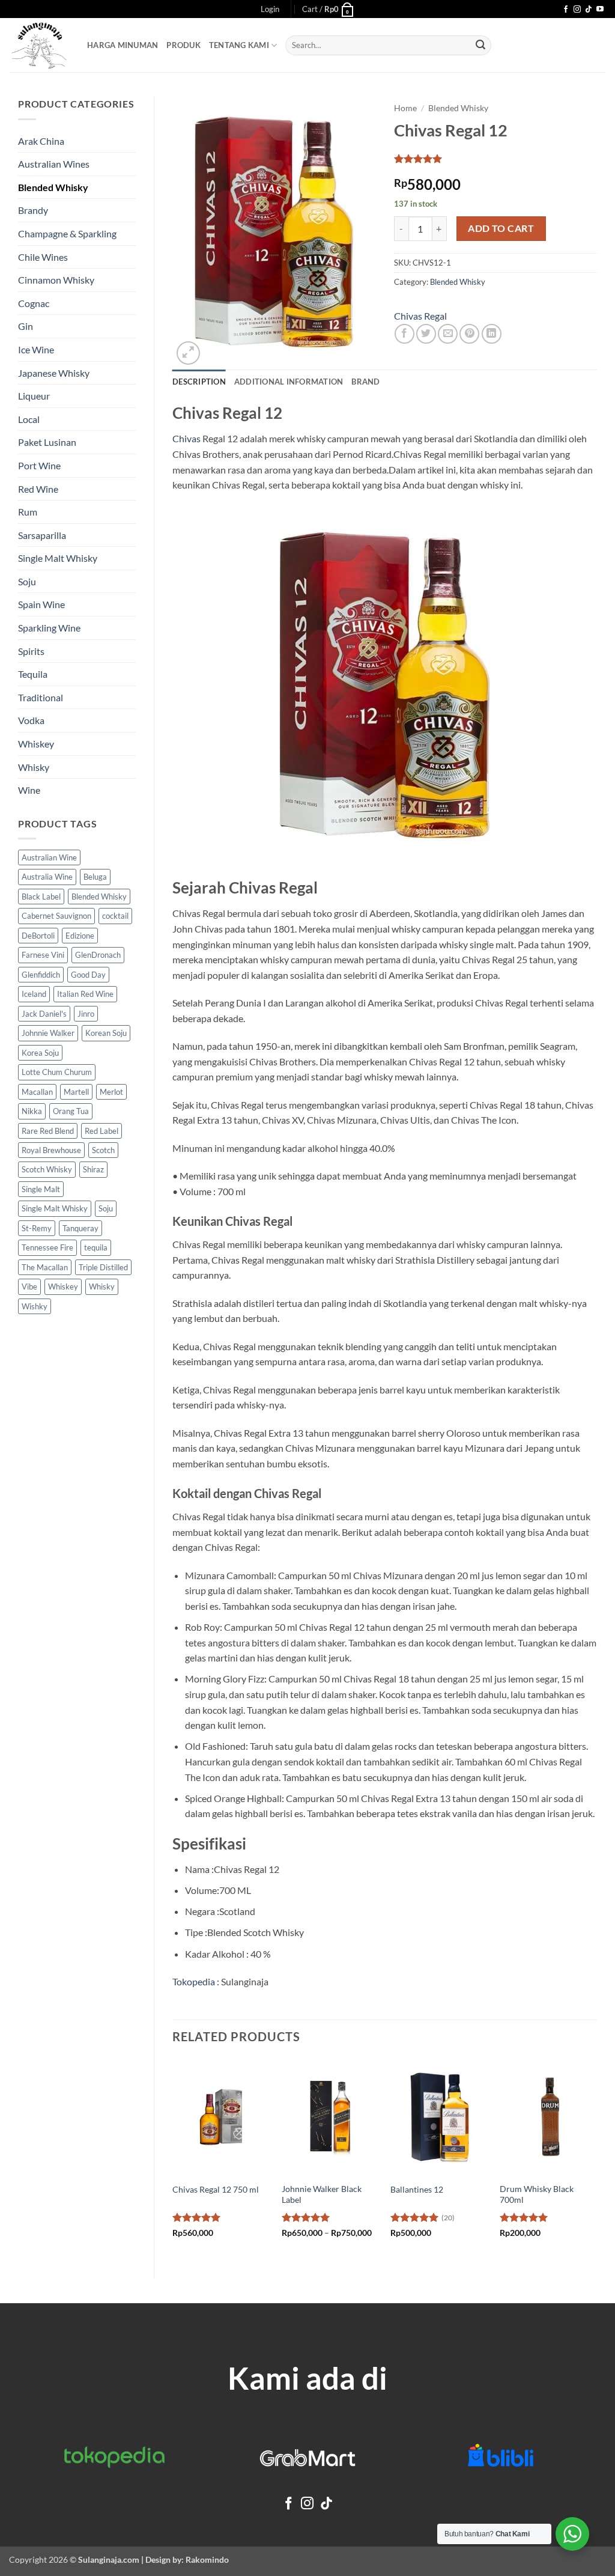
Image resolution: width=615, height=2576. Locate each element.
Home (405, 108)
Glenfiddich (41, 975)
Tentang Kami (239, 45)
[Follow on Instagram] (577, 10)
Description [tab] (199, 382)
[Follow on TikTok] (589, 10)
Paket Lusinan (47, 442)
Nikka (32, 1111)
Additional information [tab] (289, 382)
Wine (29, 790)
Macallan (37, 1092)
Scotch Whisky (47, 1169)
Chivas (186, 438)
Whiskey (36, 744)
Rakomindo (207, 2559)
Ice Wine (36, 349)
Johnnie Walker (48, 1033)
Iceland (34, 994)
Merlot (111, 1092)
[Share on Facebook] (404, 334)
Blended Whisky (53, 187)
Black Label (41, 897)
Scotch (103, 1150)
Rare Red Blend (48, 1131)
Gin (26, 326)
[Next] (596, 2159)
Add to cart (501, 228)
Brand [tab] (365, 382)
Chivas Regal (420, 316)
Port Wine (39, 465)
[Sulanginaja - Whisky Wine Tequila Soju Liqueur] (39, 45)
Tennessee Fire (47, 1247)
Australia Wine (47, 877)
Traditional (41, 697)
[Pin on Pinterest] (469, 334)
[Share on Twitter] (426, 334)
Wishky (35, 1306)
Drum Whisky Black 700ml (537, 2194)
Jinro (86, 1014)
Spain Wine (41, 604)
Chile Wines (43, 257)
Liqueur (34, 396)
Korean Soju (106, 1033)
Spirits (31, 651)
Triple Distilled (103, 1267)
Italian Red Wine (85, 994)
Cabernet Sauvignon (56, 916)
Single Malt (41, 1189)
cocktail (115, 916)
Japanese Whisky (54, 373)
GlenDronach (98, 955)
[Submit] (480, 46)
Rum (28, 512)
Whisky (34, 767)
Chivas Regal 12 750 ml (216, 2189)
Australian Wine (49, 857)
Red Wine (38, 489)
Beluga (95, 877)
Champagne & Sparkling (67, 233)
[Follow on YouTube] (600, 10)
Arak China (41, 141)
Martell (76, 1092)
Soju (27, 581)
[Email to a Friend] (448, 334)
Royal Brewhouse (51, 1150)
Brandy (33, 210)
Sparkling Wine (49, 628)
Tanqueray (80, 1228)
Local (29, 419)
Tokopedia (194, 1981)
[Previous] (173, 2159)
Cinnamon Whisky (56, 280)
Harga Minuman (123, 45)
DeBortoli (38, 936)
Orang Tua (71, 1111)
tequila (96, 1247)
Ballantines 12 (417, 2189)
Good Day (88, 975)
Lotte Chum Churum (57, 1072)
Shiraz (93, 1169)
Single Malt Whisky (58, 558)
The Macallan (45, 1267)
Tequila (33, 674)
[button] (270, 9)
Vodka (31, 720)
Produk (183, 45)
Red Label (101, 1131)
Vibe (29, 1286)
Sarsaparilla (42, 535)
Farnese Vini (43, 955)
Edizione (80, 936)
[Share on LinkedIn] (492, 334)
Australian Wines (54, 164)
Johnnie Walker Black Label (322, 2194)
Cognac (34, 303)
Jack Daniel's (44, 1014)
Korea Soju (40, 1053)
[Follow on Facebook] (566, 10)
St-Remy (37, 1228)
